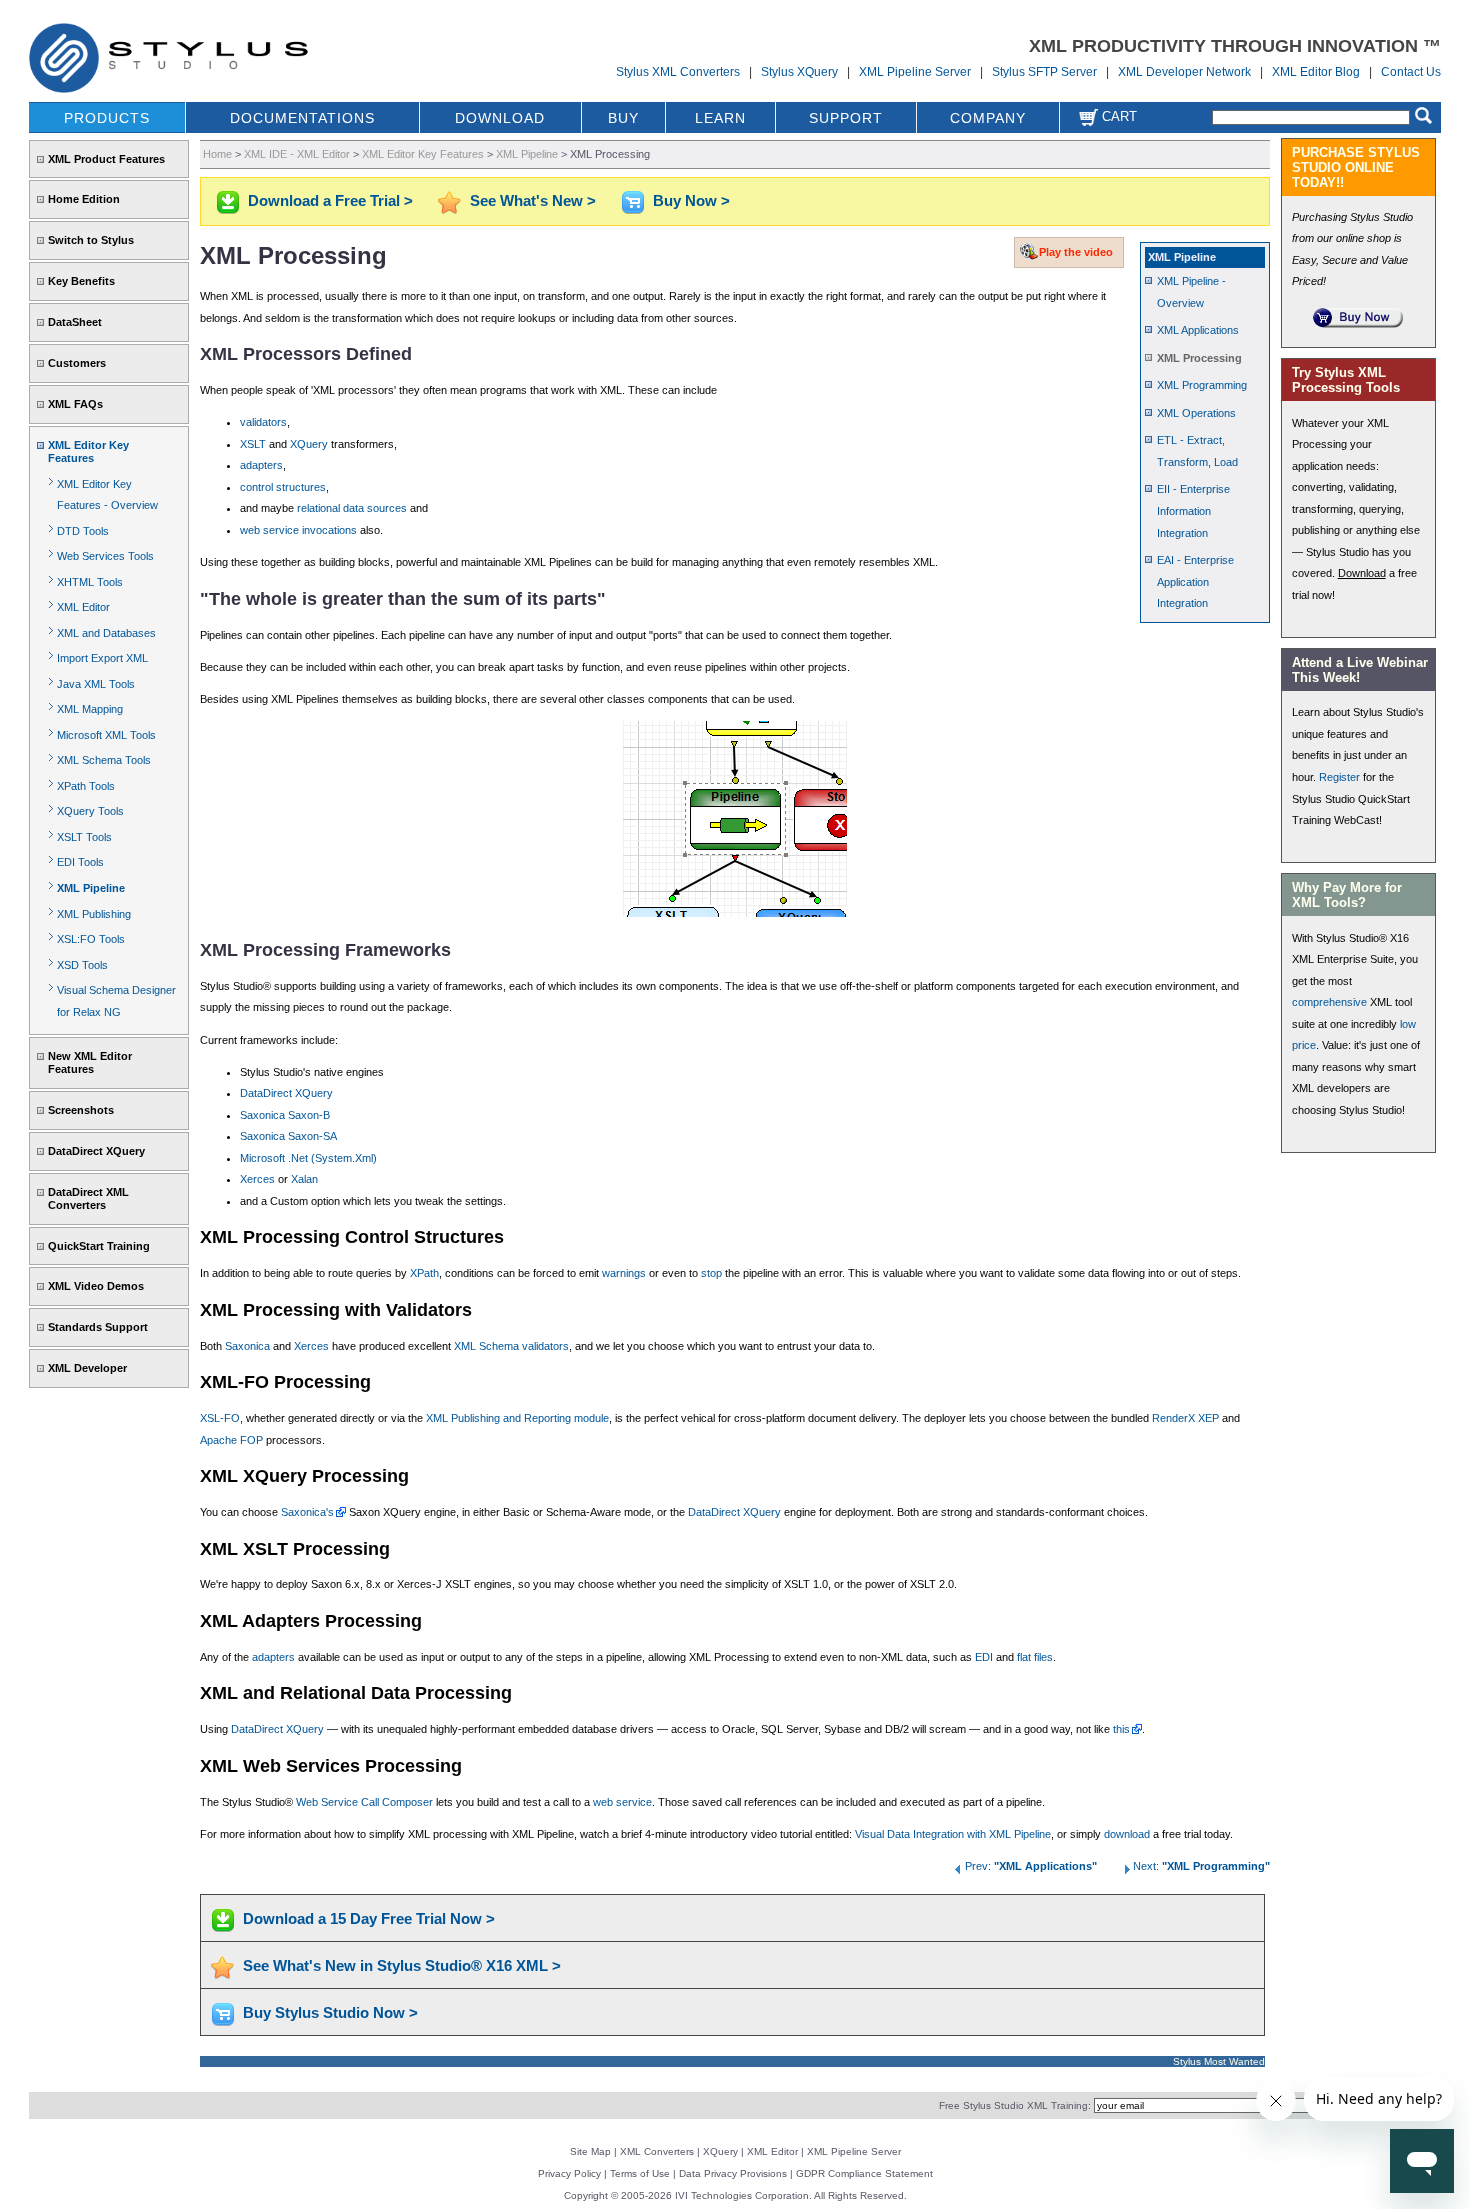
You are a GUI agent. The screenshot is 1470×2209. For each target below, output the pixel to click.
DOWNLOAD (500, 118)
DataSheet (75, 322)
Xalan (304, 1179)
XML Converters (657, 2151)
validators (263, 422)
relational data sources (352, 508)
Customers (77, 363)
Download (1362, 573)
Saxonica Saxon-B (285, 1115)
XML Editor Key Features (88, 451)
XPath (424, 1273)
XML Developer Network (1184, 72)
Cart (1117, 116)
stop (711, 1273)
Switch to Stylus (91, 240)
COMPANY (988, 118)
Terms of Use (640, 2173)
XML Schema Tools (104, 760)
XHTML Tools (90, 582)
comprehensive (1329, 1002)
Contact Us (1411, 72)
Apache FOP (231, 1440)
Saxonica (247, 1346)
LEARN (720, 118)
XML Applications (1198, 330)
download (1127, 1834)
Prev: (1031, 1866)
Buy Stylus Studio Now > (330, 2012)
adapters (261, 465)
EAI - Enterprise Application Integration (1195, 581)
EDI (984, 1657)
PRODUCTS (107, 118)
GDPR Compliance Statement (864, 2173)
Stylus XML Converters (678, 72)
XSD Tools (82, 965)
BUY (623, 118)
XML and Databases (106, 633)
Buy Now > (691, 200)
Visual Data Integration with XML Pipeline (953, 1834)
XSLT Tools (84, 837)
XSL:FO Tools (91, 939)
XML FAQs (75, 404)
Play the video (1076, 252)
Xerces (257, 1179)
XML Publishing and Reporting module (517, 1418)
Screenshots (81, 1110)
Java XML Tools (96, 684)
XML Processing (1199, 358)
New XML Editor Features (90, 1062)
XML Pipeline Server (915, 72)
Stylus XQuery (799, 72)
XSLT (253, 444)
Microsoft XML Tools (106, 735)
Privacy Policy (569, 2173)
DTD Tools (83, 531)
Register (1339, 777)
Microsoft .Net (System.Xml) (308, 1158)
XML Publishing (94, 914)
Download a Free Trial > (330, 200)
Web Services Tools (105, 556)
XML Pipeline (91, 888)
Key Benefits (81, 281)
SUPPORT (846, 118)
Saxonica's (307, 1512)
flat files (1035, 1657)
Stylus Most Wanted (1219, 2061)
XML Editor (83, 607)
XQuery (309, 444)
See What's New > (533, 200)
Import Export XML (102, 658)
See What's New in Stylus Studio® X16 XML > (402, 1965)
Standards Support (98, 1327)
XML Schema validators (511, 1346)
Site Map (590, 2151)
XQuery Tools (90, 811)
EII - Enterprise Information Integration (1193, 510)
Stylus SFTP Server (1044, 72)
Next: (1201, 1866)
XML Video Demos (96, 1286)
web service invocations (298, 530)
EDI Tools (80, 862)
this (1121, 1729)
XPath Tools (86, 786)
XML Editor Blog (1316, 72)
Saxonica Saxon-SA (288, 1136)
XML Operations (1196, 413)
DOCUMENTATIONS (302, 118)
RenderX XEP (1185, 1418)
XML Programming (1202, 385)
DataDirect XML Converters (88, 1198)
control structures (283, 487)
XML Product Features (106, 159)
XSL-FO (220, 1418)
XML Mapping (90, 709)
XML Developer (87, 1368)
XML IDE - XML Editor (297, 154)
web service (622, 1802)
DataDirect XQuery (96, 1151)
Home (217, 154)
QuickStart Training (99, 1246)
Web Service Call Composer (364, 1802)
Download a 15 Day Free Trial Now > (369, 1918)
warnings (624, 1273)
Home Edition (84, 199)
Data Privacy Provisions (733, 2173)
